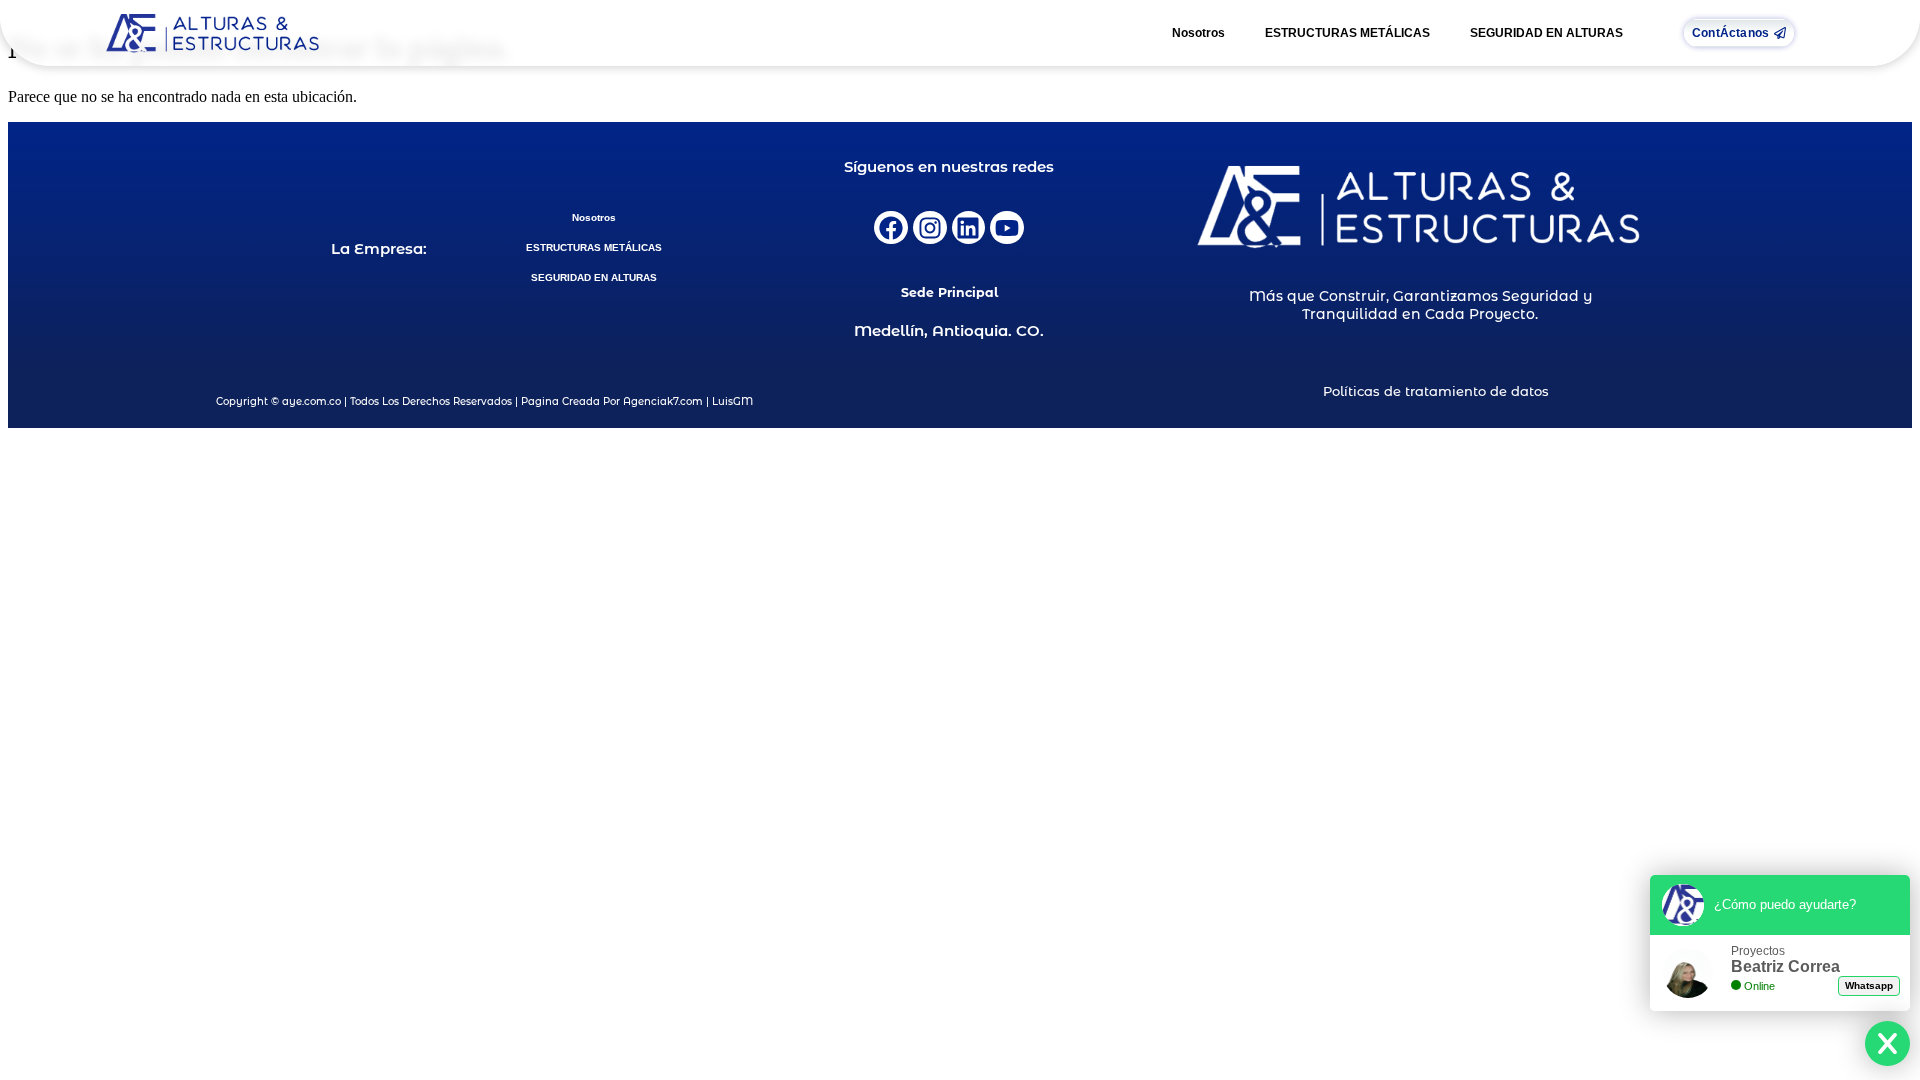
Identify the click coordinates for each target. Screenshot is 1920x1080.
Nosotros (1198, 33)
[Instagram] (930, 228)
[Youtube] (1007, 228)
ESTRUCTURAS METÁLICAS (1347, 33)
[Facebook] (891, 228)
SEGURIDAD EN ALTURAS (1546, 33)
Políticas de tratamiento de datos (1436, 391)
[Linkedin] (969, 228)
